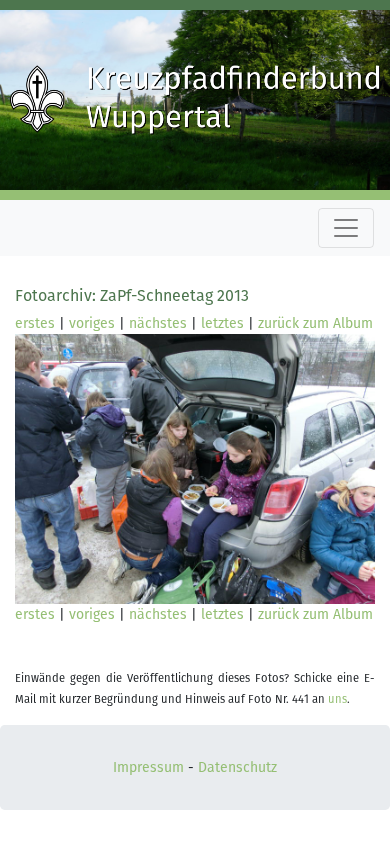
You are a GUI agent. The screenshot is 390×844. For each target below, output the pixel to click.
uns (337, 699)
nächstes (158, 323)
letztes (222, 323)
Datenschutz (237, 767)
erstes (35, 323)
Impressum (148, 767)
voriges (92, 323)
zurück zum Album (315, 323)
